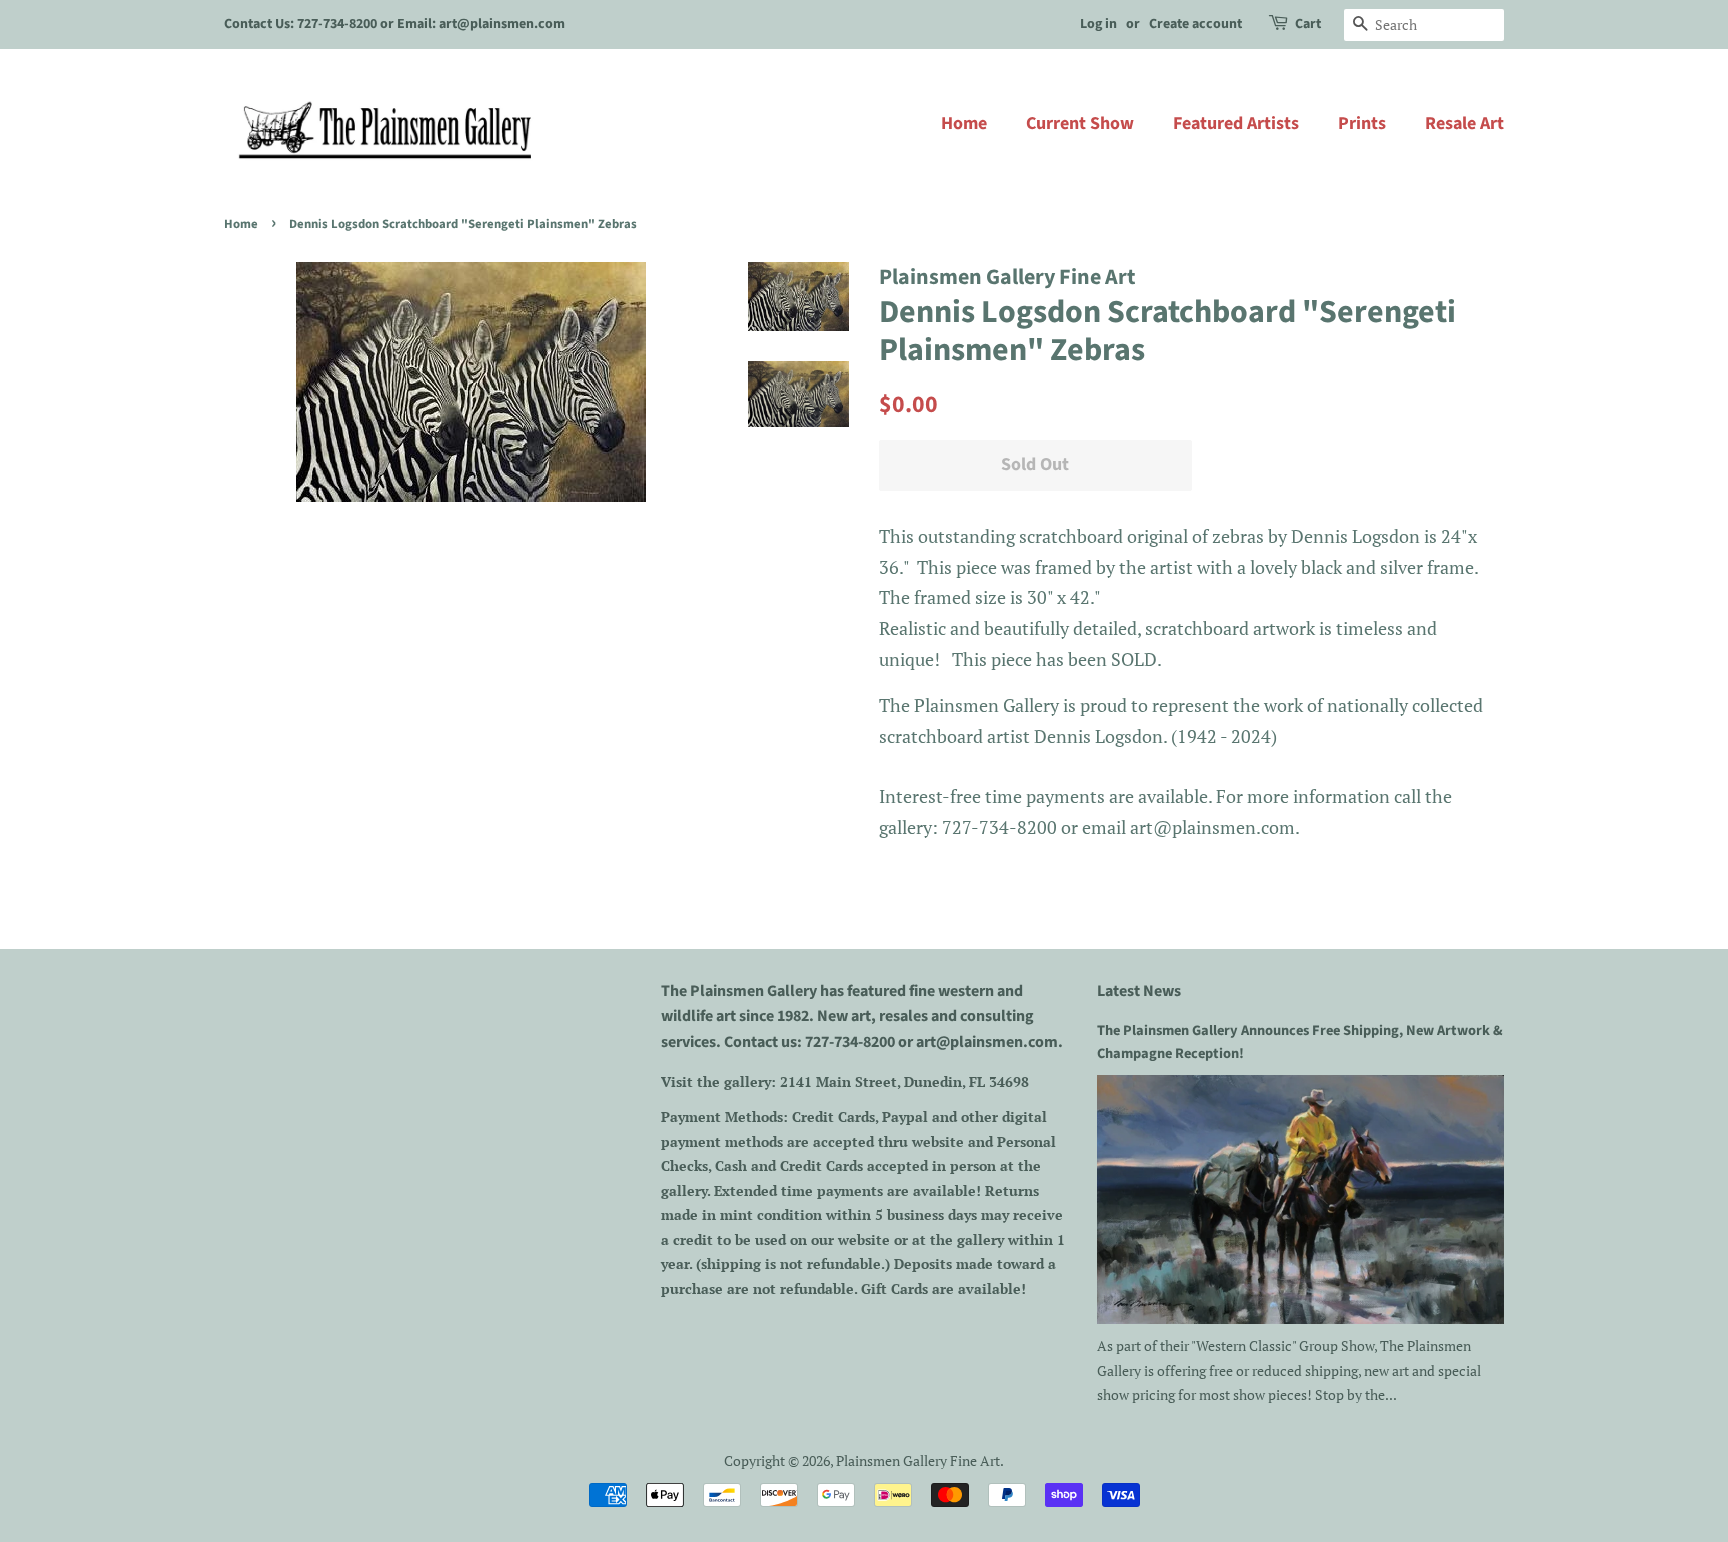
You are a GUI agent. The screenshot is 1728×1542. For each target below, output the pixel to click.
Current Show (1080, 123)
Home (964, 123)
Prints (1362, 123)
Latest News (1139, 991)
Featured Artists (1236, 123)
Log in (1098, 24)
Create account (1195, 24)
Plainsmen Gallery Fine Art (918, 1460)
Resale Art (1464, 123)
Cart (1308, 24)
